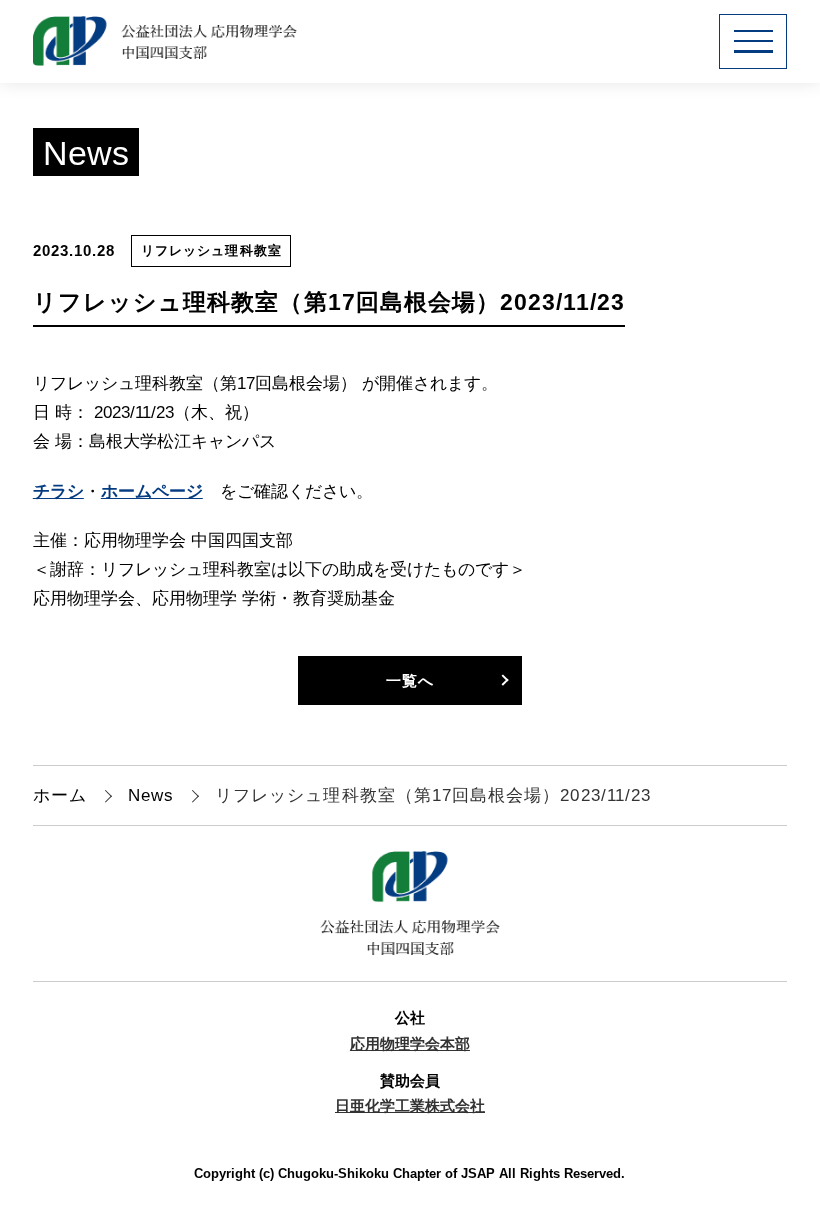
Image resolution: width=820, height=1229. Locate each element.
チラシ (58, 491)
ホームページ (152, 491)
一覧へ (410, 680)
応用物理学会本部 (410, 1043)
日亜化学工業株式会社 (410, 1105)
